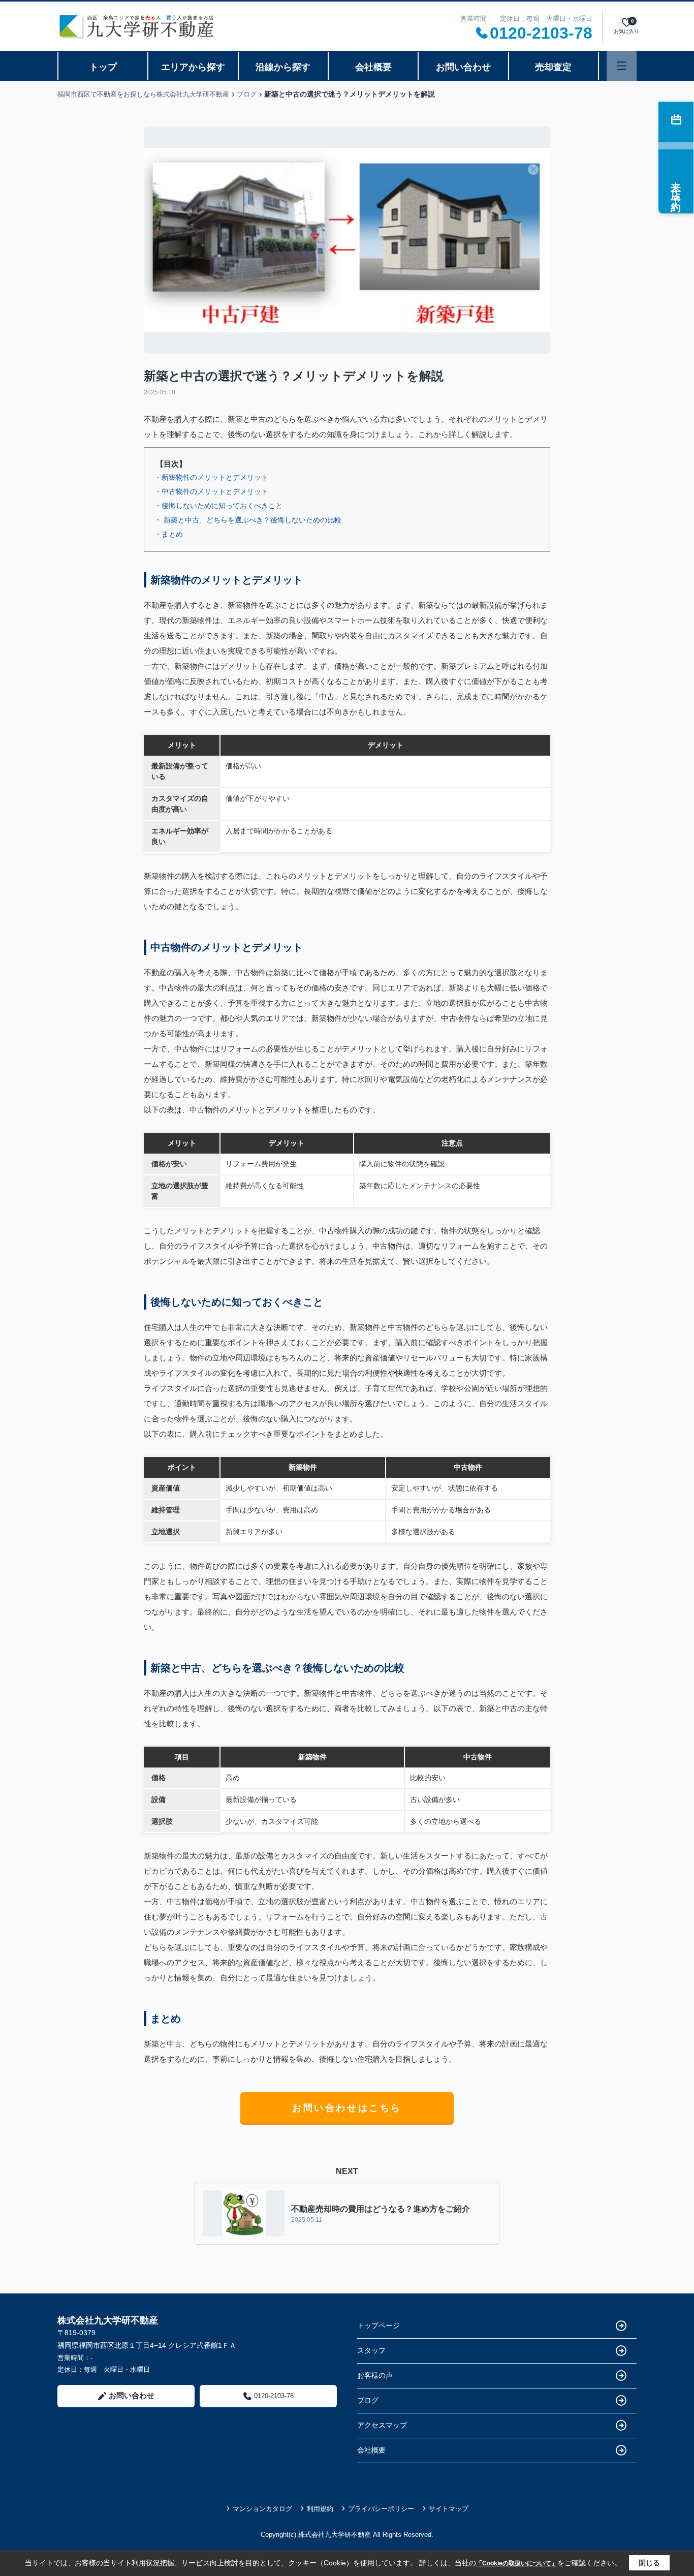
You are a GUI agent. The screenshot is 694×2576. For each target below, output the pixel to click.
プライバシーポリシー (381, 2509)
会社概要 (373, 67)
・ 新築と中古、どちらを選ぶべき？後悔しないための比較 (248, 520)
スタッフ (371, 2350)
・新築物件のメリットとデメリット (211, 477)
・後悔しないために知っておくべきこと (218, 506)
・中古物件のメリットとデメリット (211, 491)
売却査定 (553, 67)
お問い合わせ (463, 67)
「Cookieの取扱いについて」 (517, 2563)
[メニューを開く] (622, 66)
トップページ (378, 2325)
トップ (103, 67)
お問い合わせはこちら (347, 2108)
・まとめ (169, 534)
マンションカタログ (262, 2509)
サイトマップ (449, 2509)
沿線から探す (283, 67)
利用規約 (320, 2509)
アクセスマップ (382, 2425)
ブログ (368, 2400)
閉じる (649, 2563)
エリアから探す (193, 67)
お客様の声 (375, 2375)
